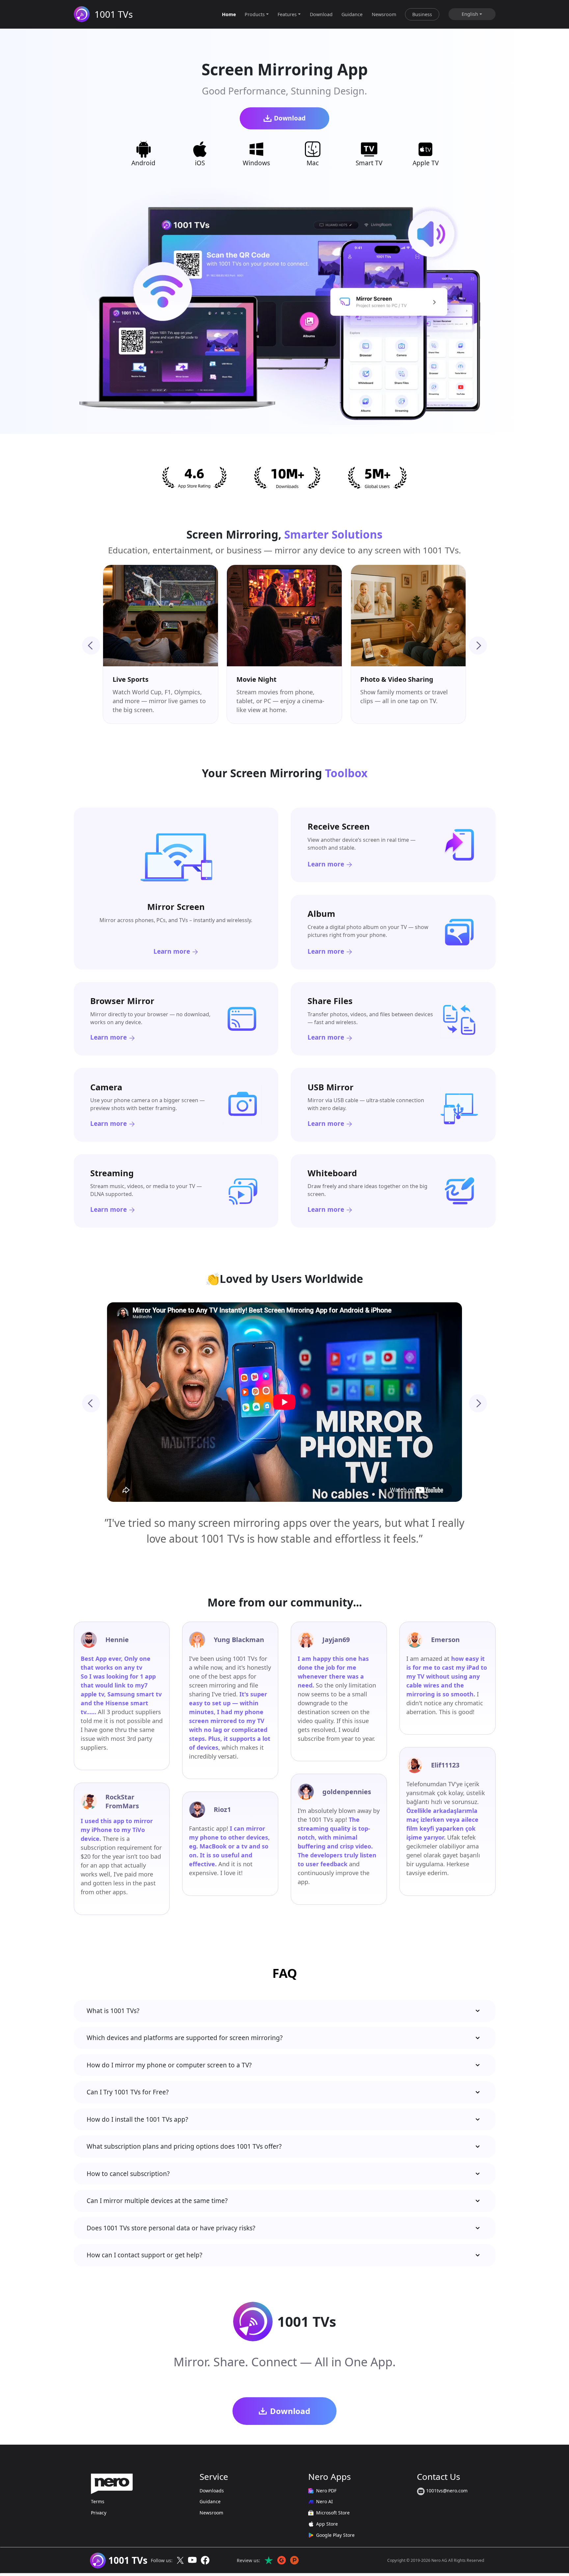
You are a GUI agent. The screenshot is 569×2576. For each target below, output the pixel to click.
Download (321, 14)
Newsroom (384, 14)
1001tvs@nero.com (446, 2491)
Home (229, 14)
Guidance (352, 14)
